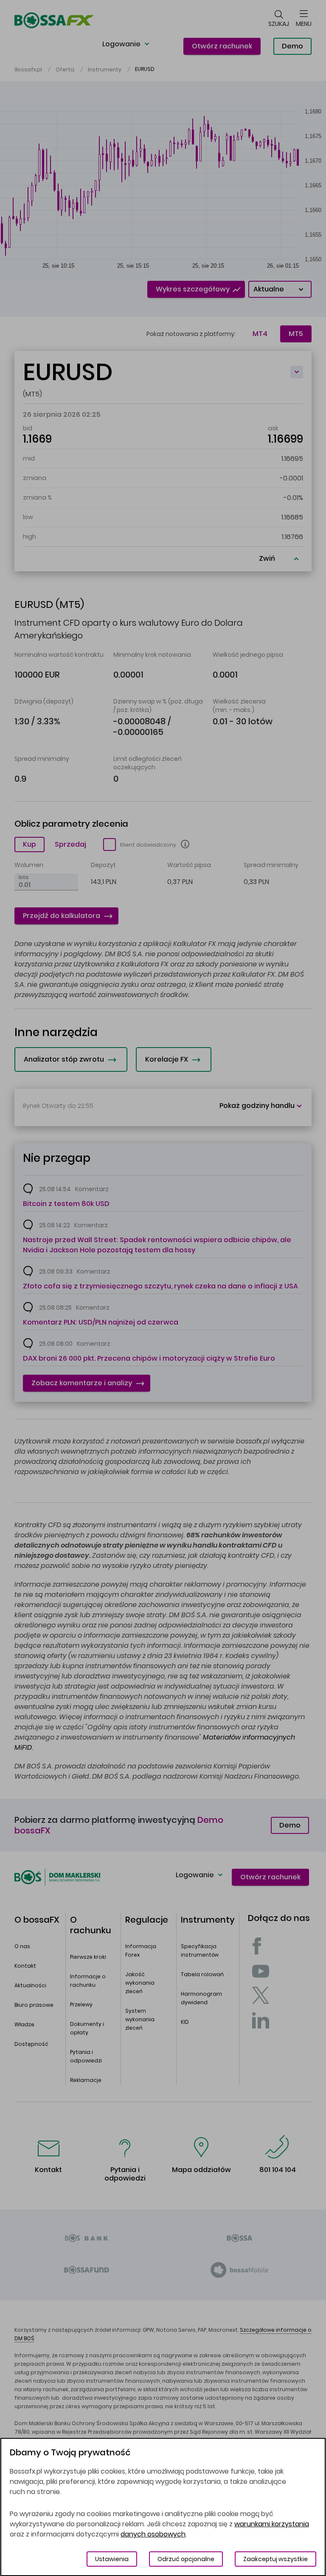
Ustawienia (112, 2559)
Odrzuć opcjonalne (186, 2559)
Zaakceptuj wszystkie (275, 2559)
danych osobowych (153, 2534)
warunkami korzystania (272, 2524)
